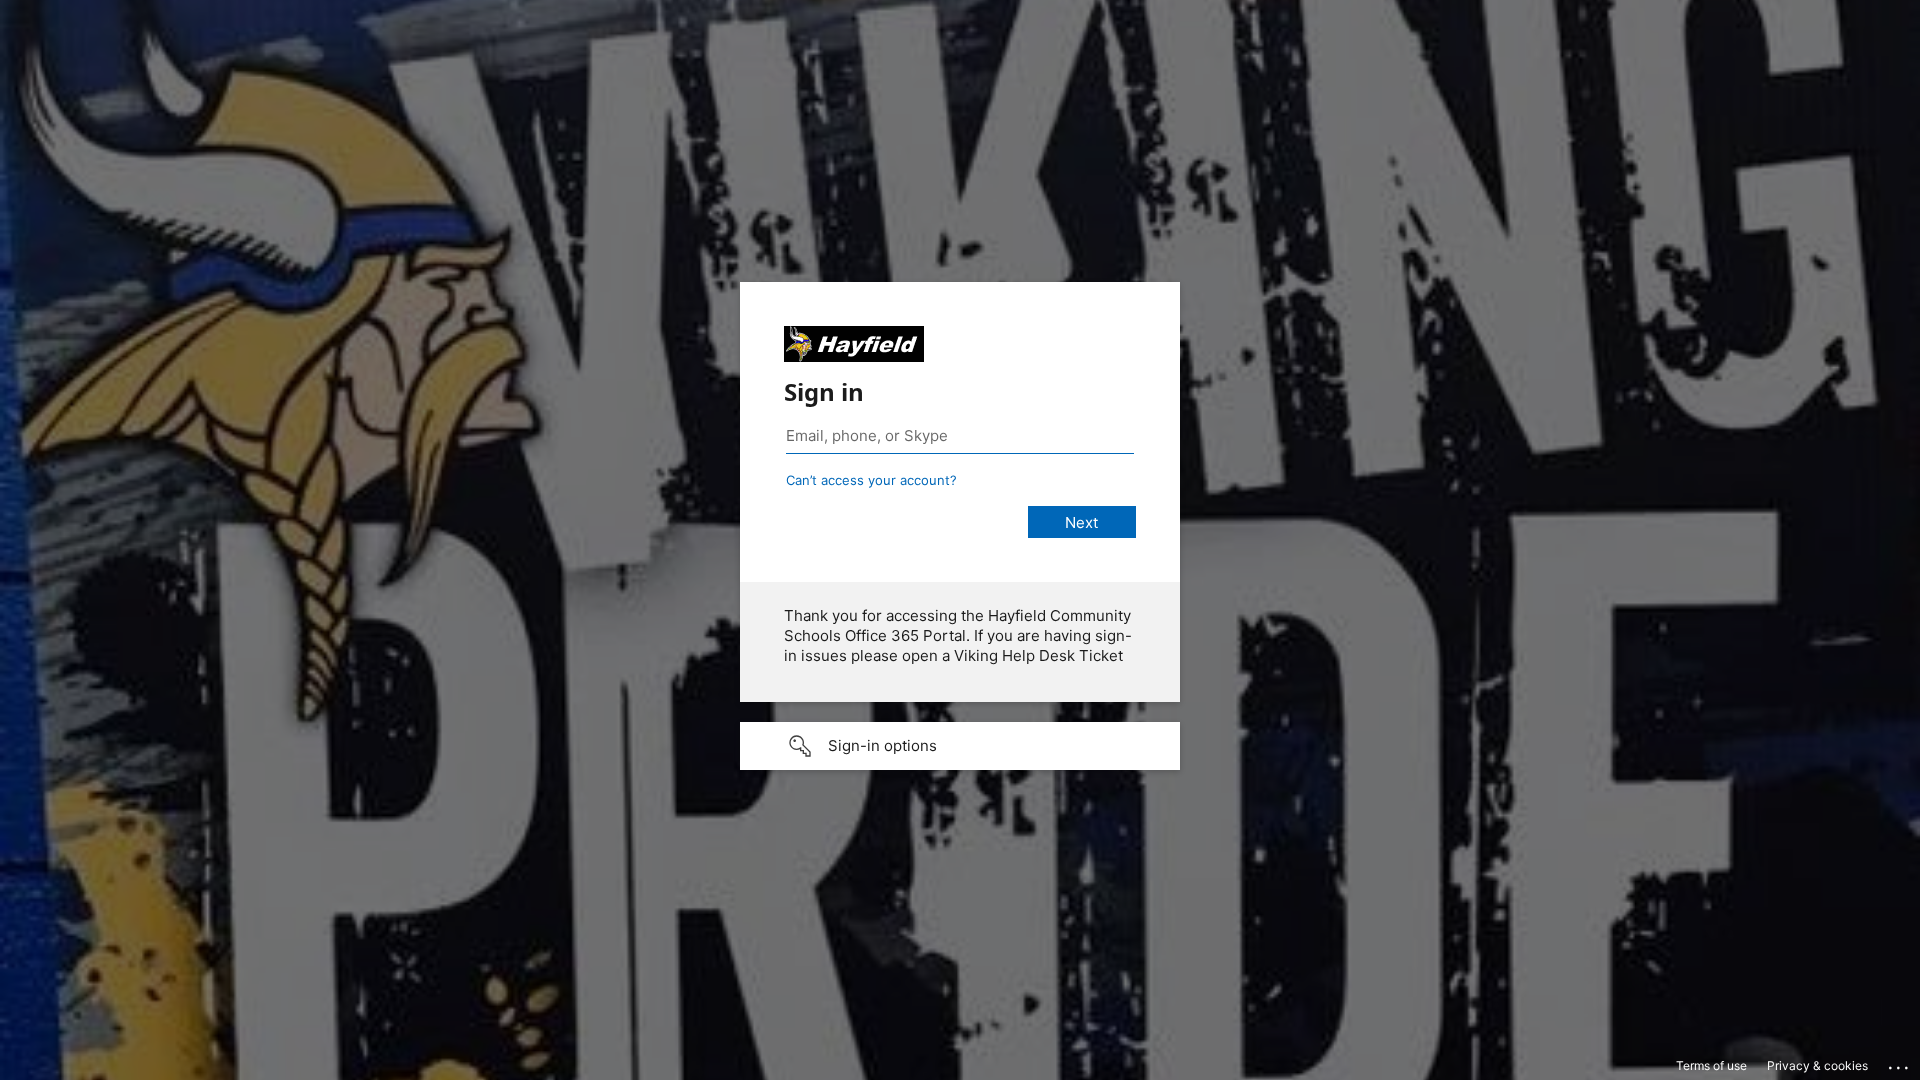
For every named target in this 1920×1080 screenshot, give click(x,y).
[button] (960, 746)
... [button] (1900, 1063)
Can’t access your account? (871, 480)
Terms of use (1711, 1065)
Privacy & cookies (1817, 1065)
